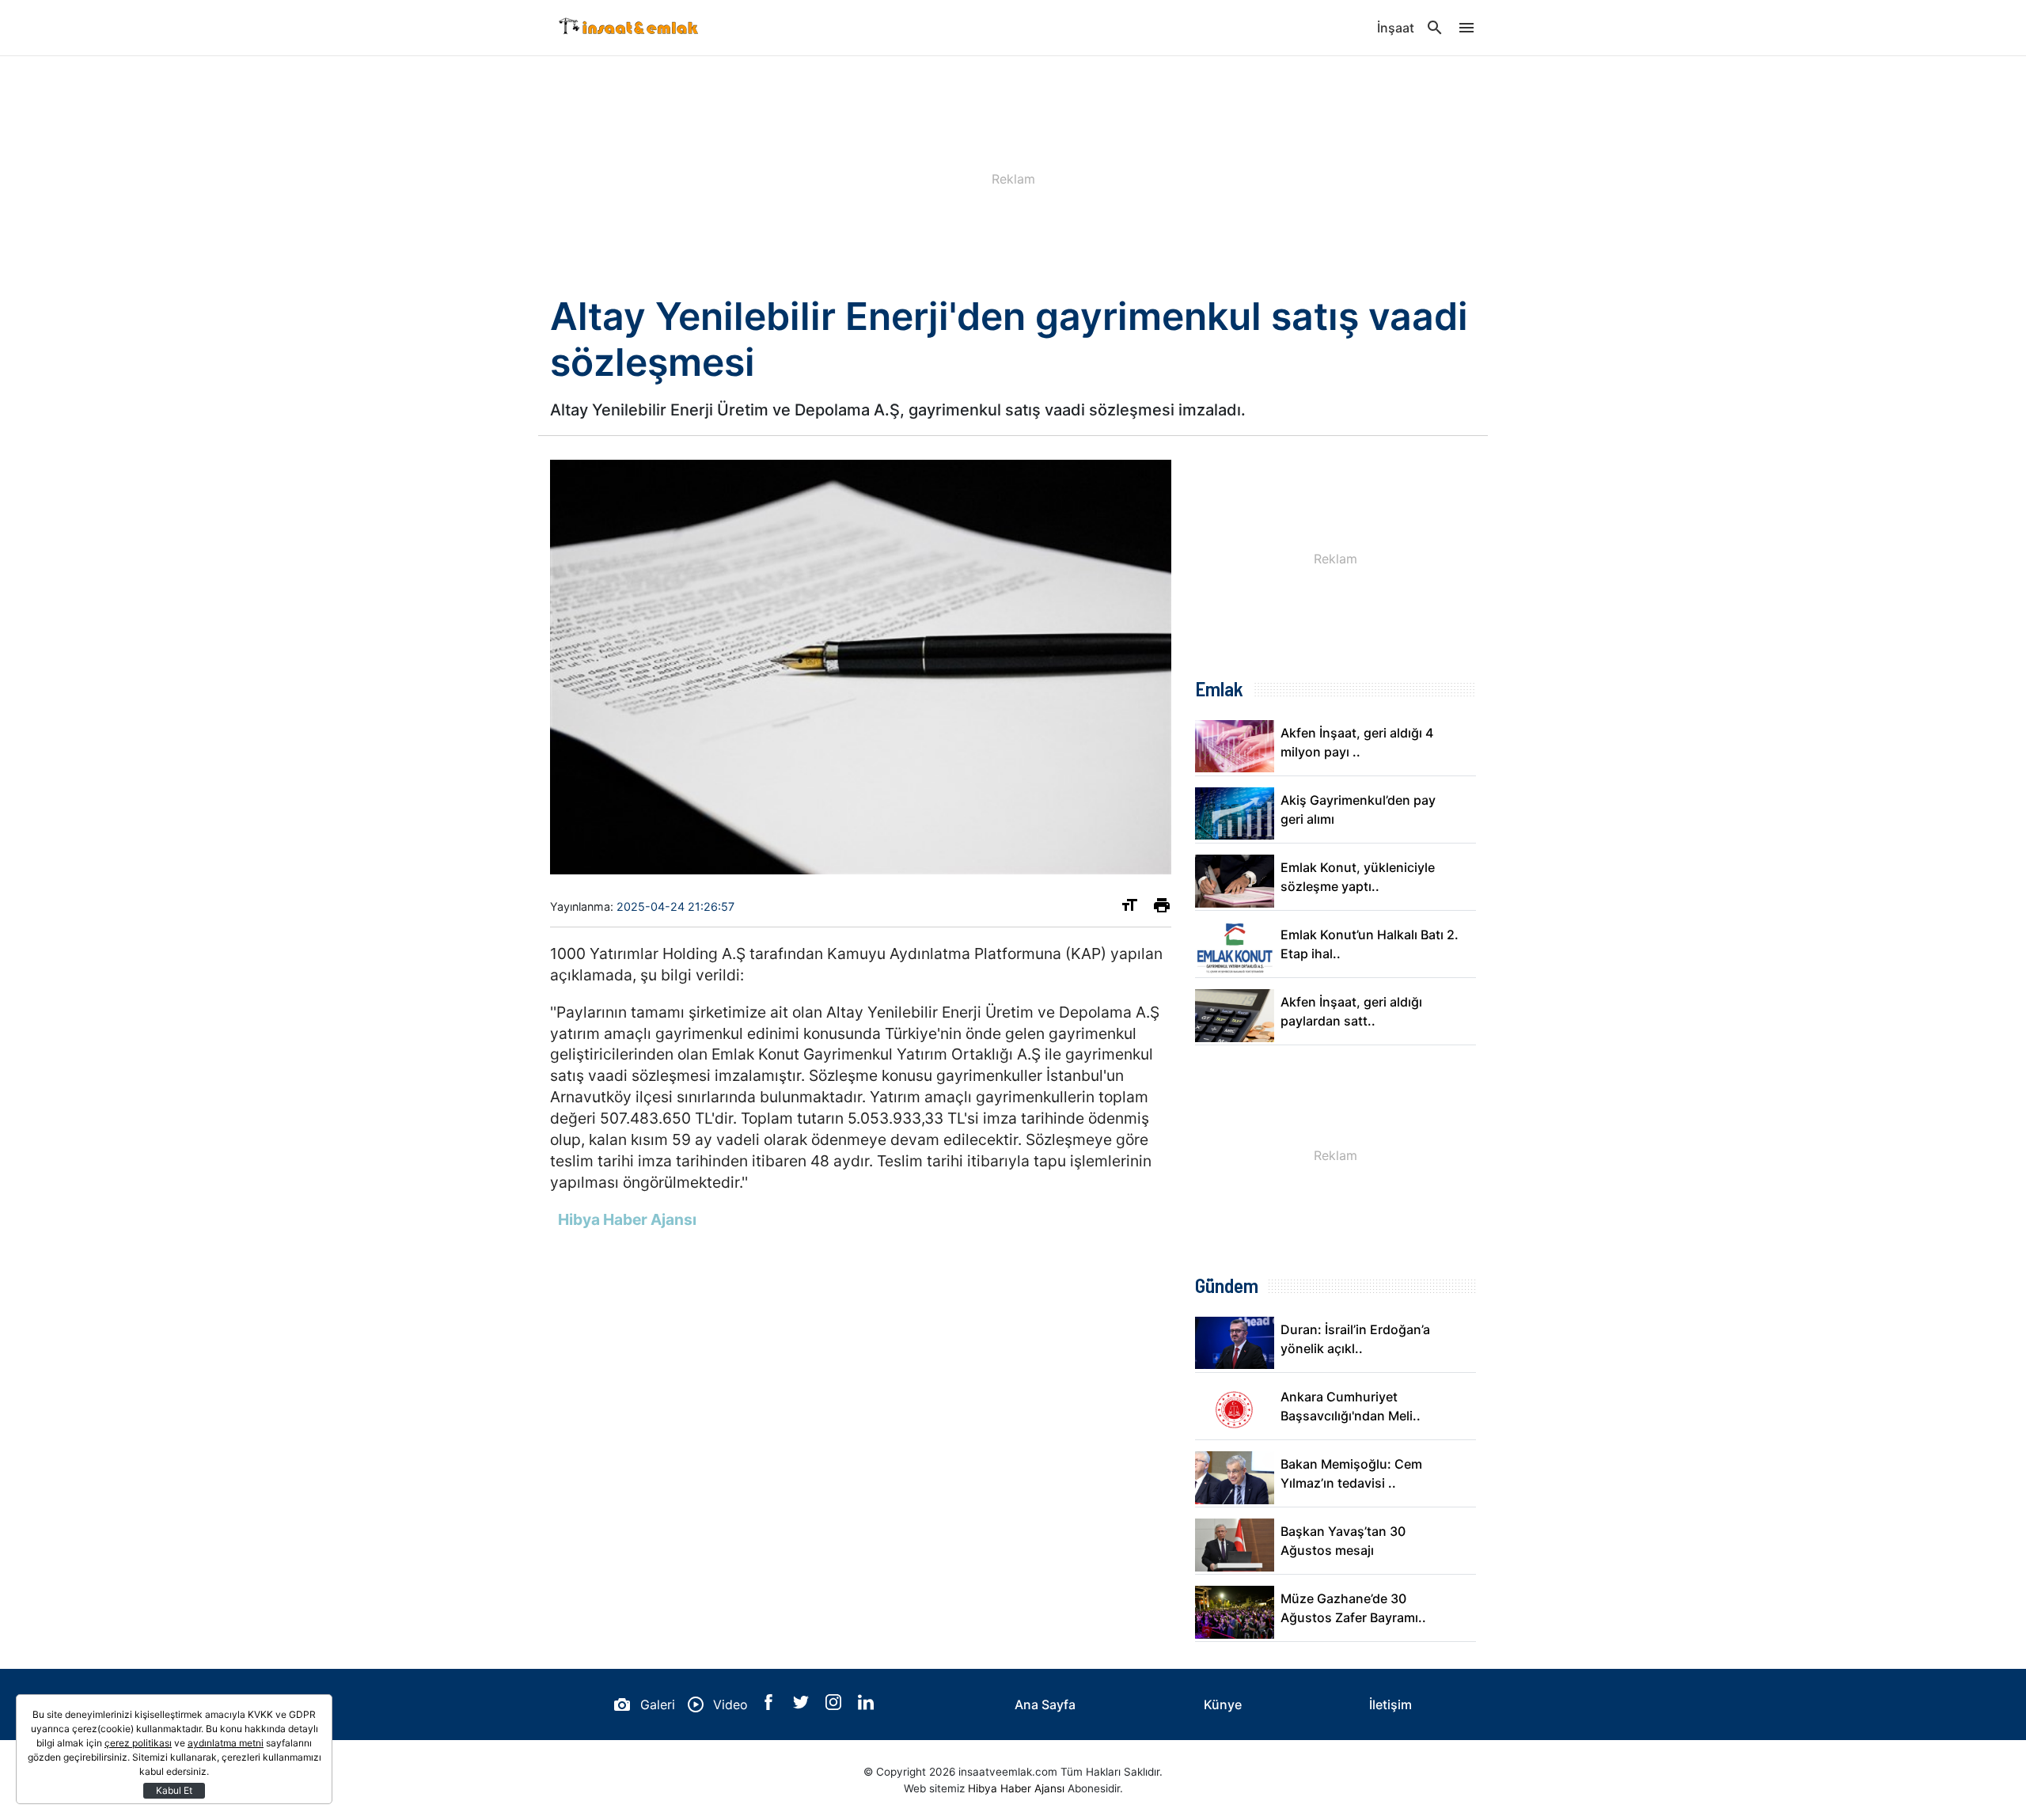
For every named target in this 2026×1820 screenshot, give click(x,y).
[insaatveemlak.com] (629, 28)
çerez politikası (138, 1743)
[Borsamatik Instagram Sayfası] (835, 1705)
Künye (1223, 1704)
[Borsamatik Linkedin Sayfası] (866, 1705)
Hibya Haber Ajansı (1016, 1788)
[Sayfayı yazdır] (1162, 908)
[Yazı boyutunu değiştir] (1129, 908)
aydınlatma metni (226, 1743)
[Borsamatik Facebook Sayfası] (770, 1705)
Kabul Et (174, 1790)
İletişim (1391, 1704)
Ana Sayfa (1045, 1704)
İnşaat (1396, 28)
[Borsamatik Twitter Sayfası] (803, 1705)
